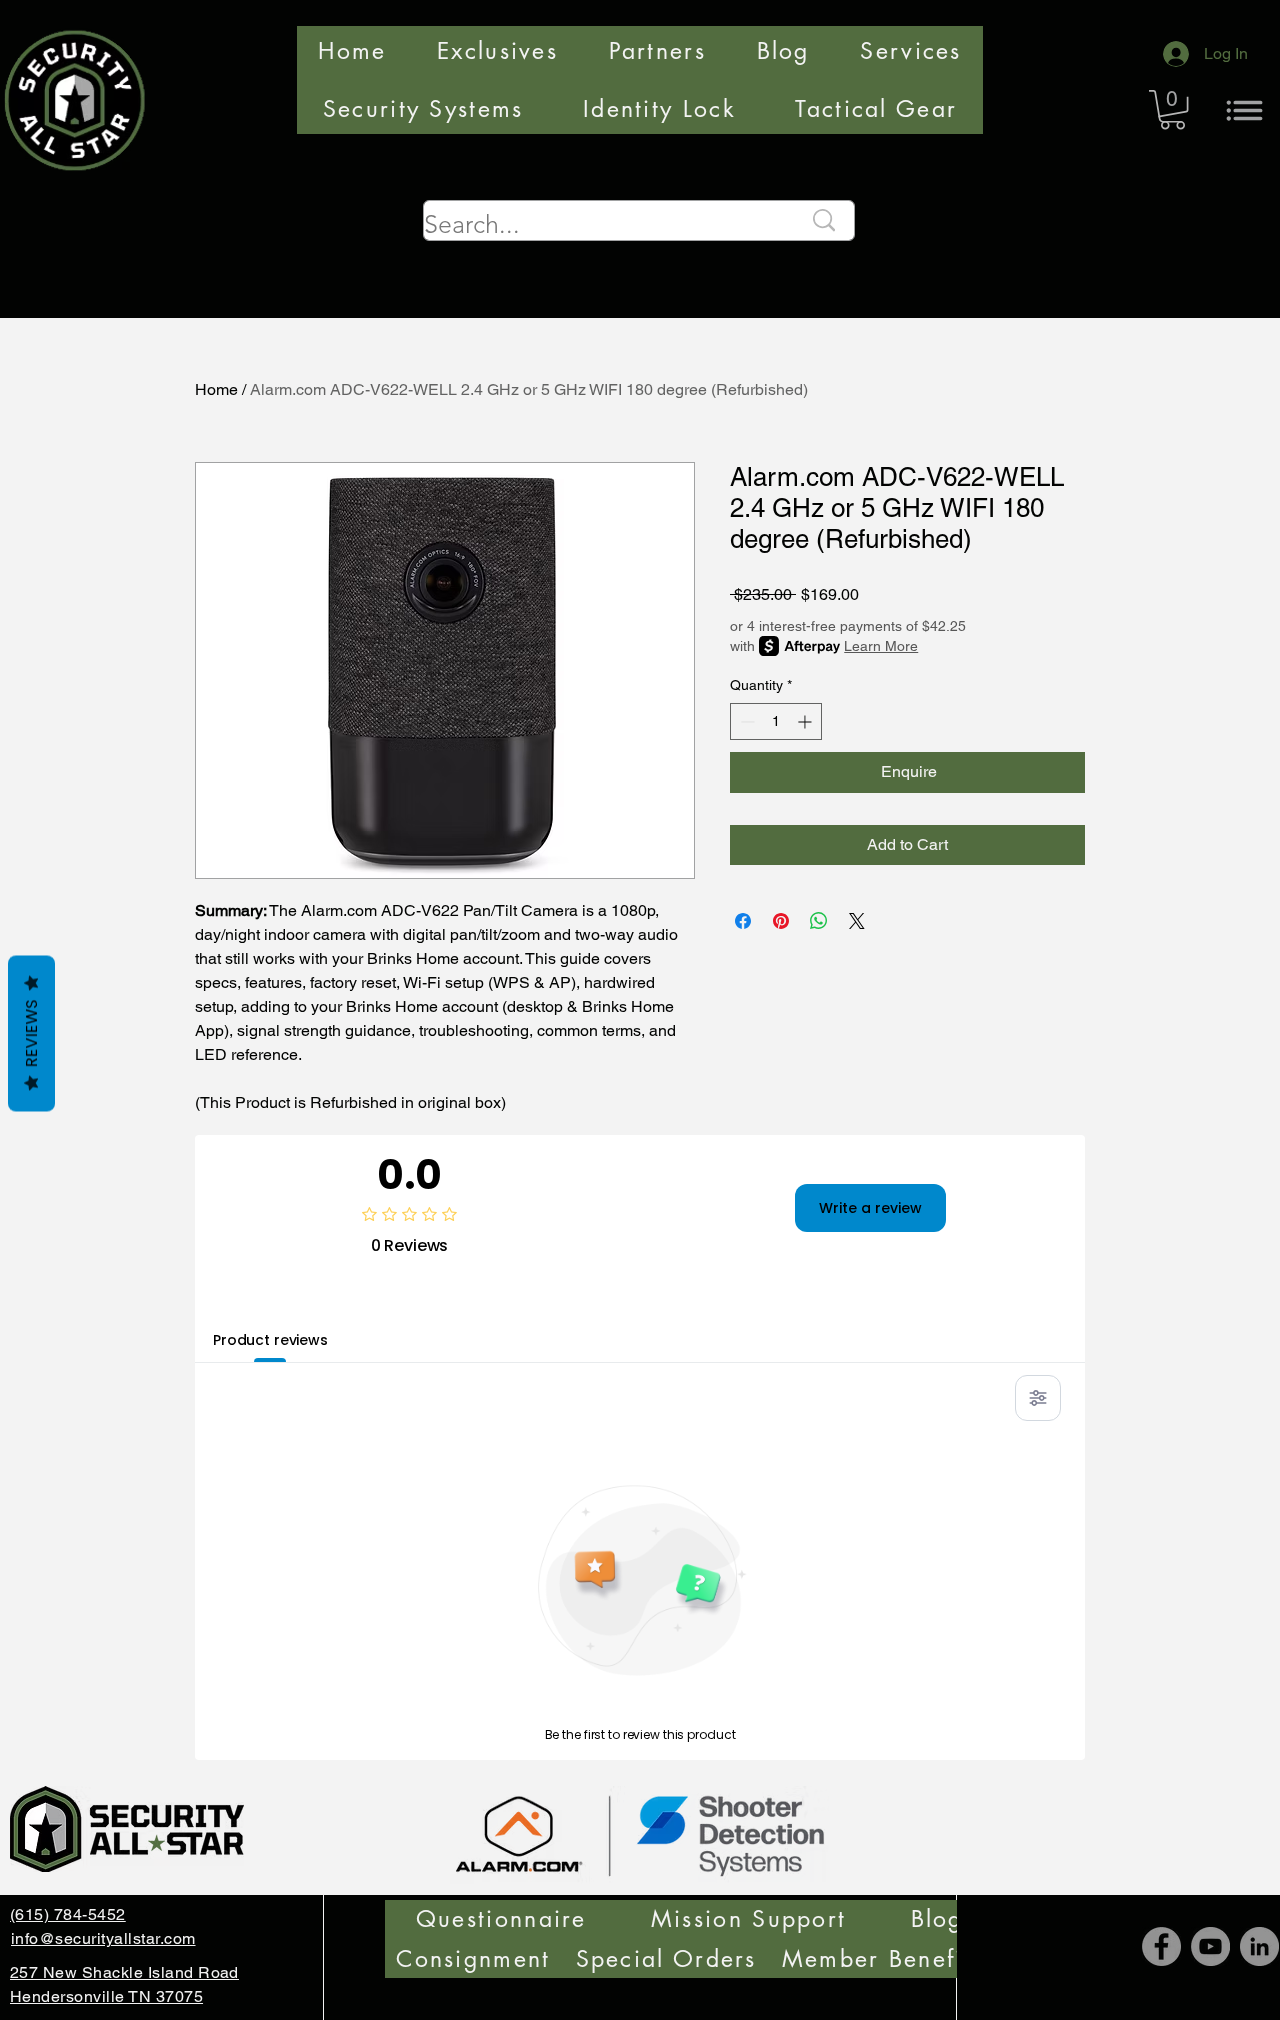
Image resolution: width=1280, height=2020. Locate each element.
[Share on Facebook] (743, 921)
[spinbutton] (776, 721)
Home (216, 389)
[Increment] (806, 721)
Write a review (870, 1208)
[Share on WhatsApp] (819, 921)
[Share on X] (857, 921)
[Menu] (1244, 110)
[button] (1172, 109)
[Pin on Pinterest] (781, 921)
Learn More (881, 646)
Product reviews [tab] (270, 1340)
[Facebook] (1161, 1946)
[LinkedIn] (1259, 1946)
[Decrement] (745, 721)
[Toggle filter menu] (1038, 1398)
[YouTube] (1210, 1946)
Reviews (31, 1034)
